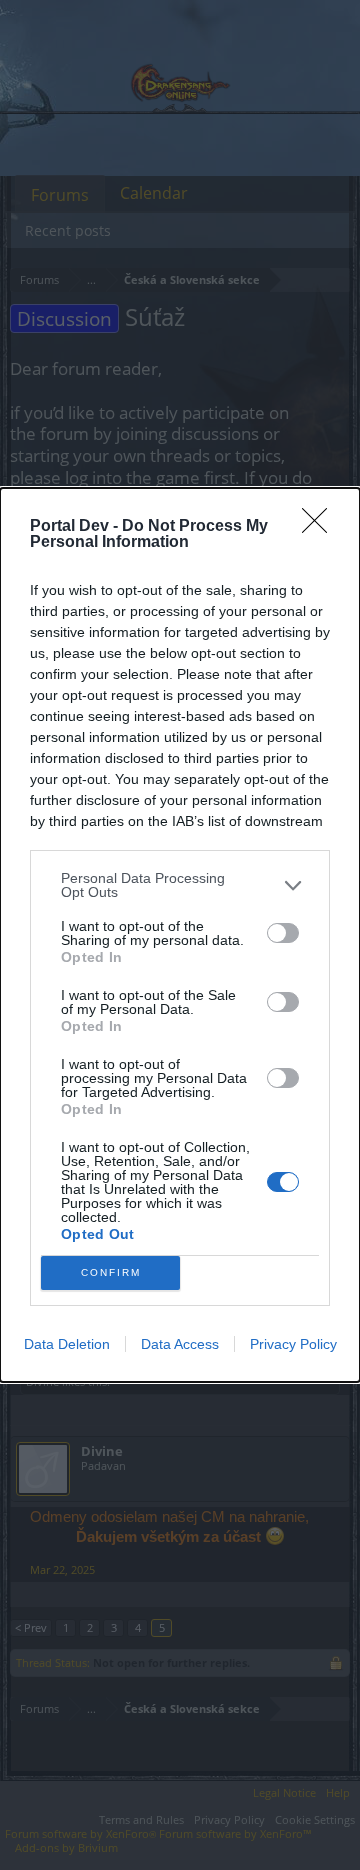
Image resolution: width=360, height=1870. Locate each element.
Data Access (180, 1344)
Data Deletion (67, 1344)
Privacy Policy (293, 1344)
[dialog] (180, 935)
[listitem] (180, 885)
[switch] (283, 933)
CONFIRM (111, 1272)
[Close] (321, 527)
